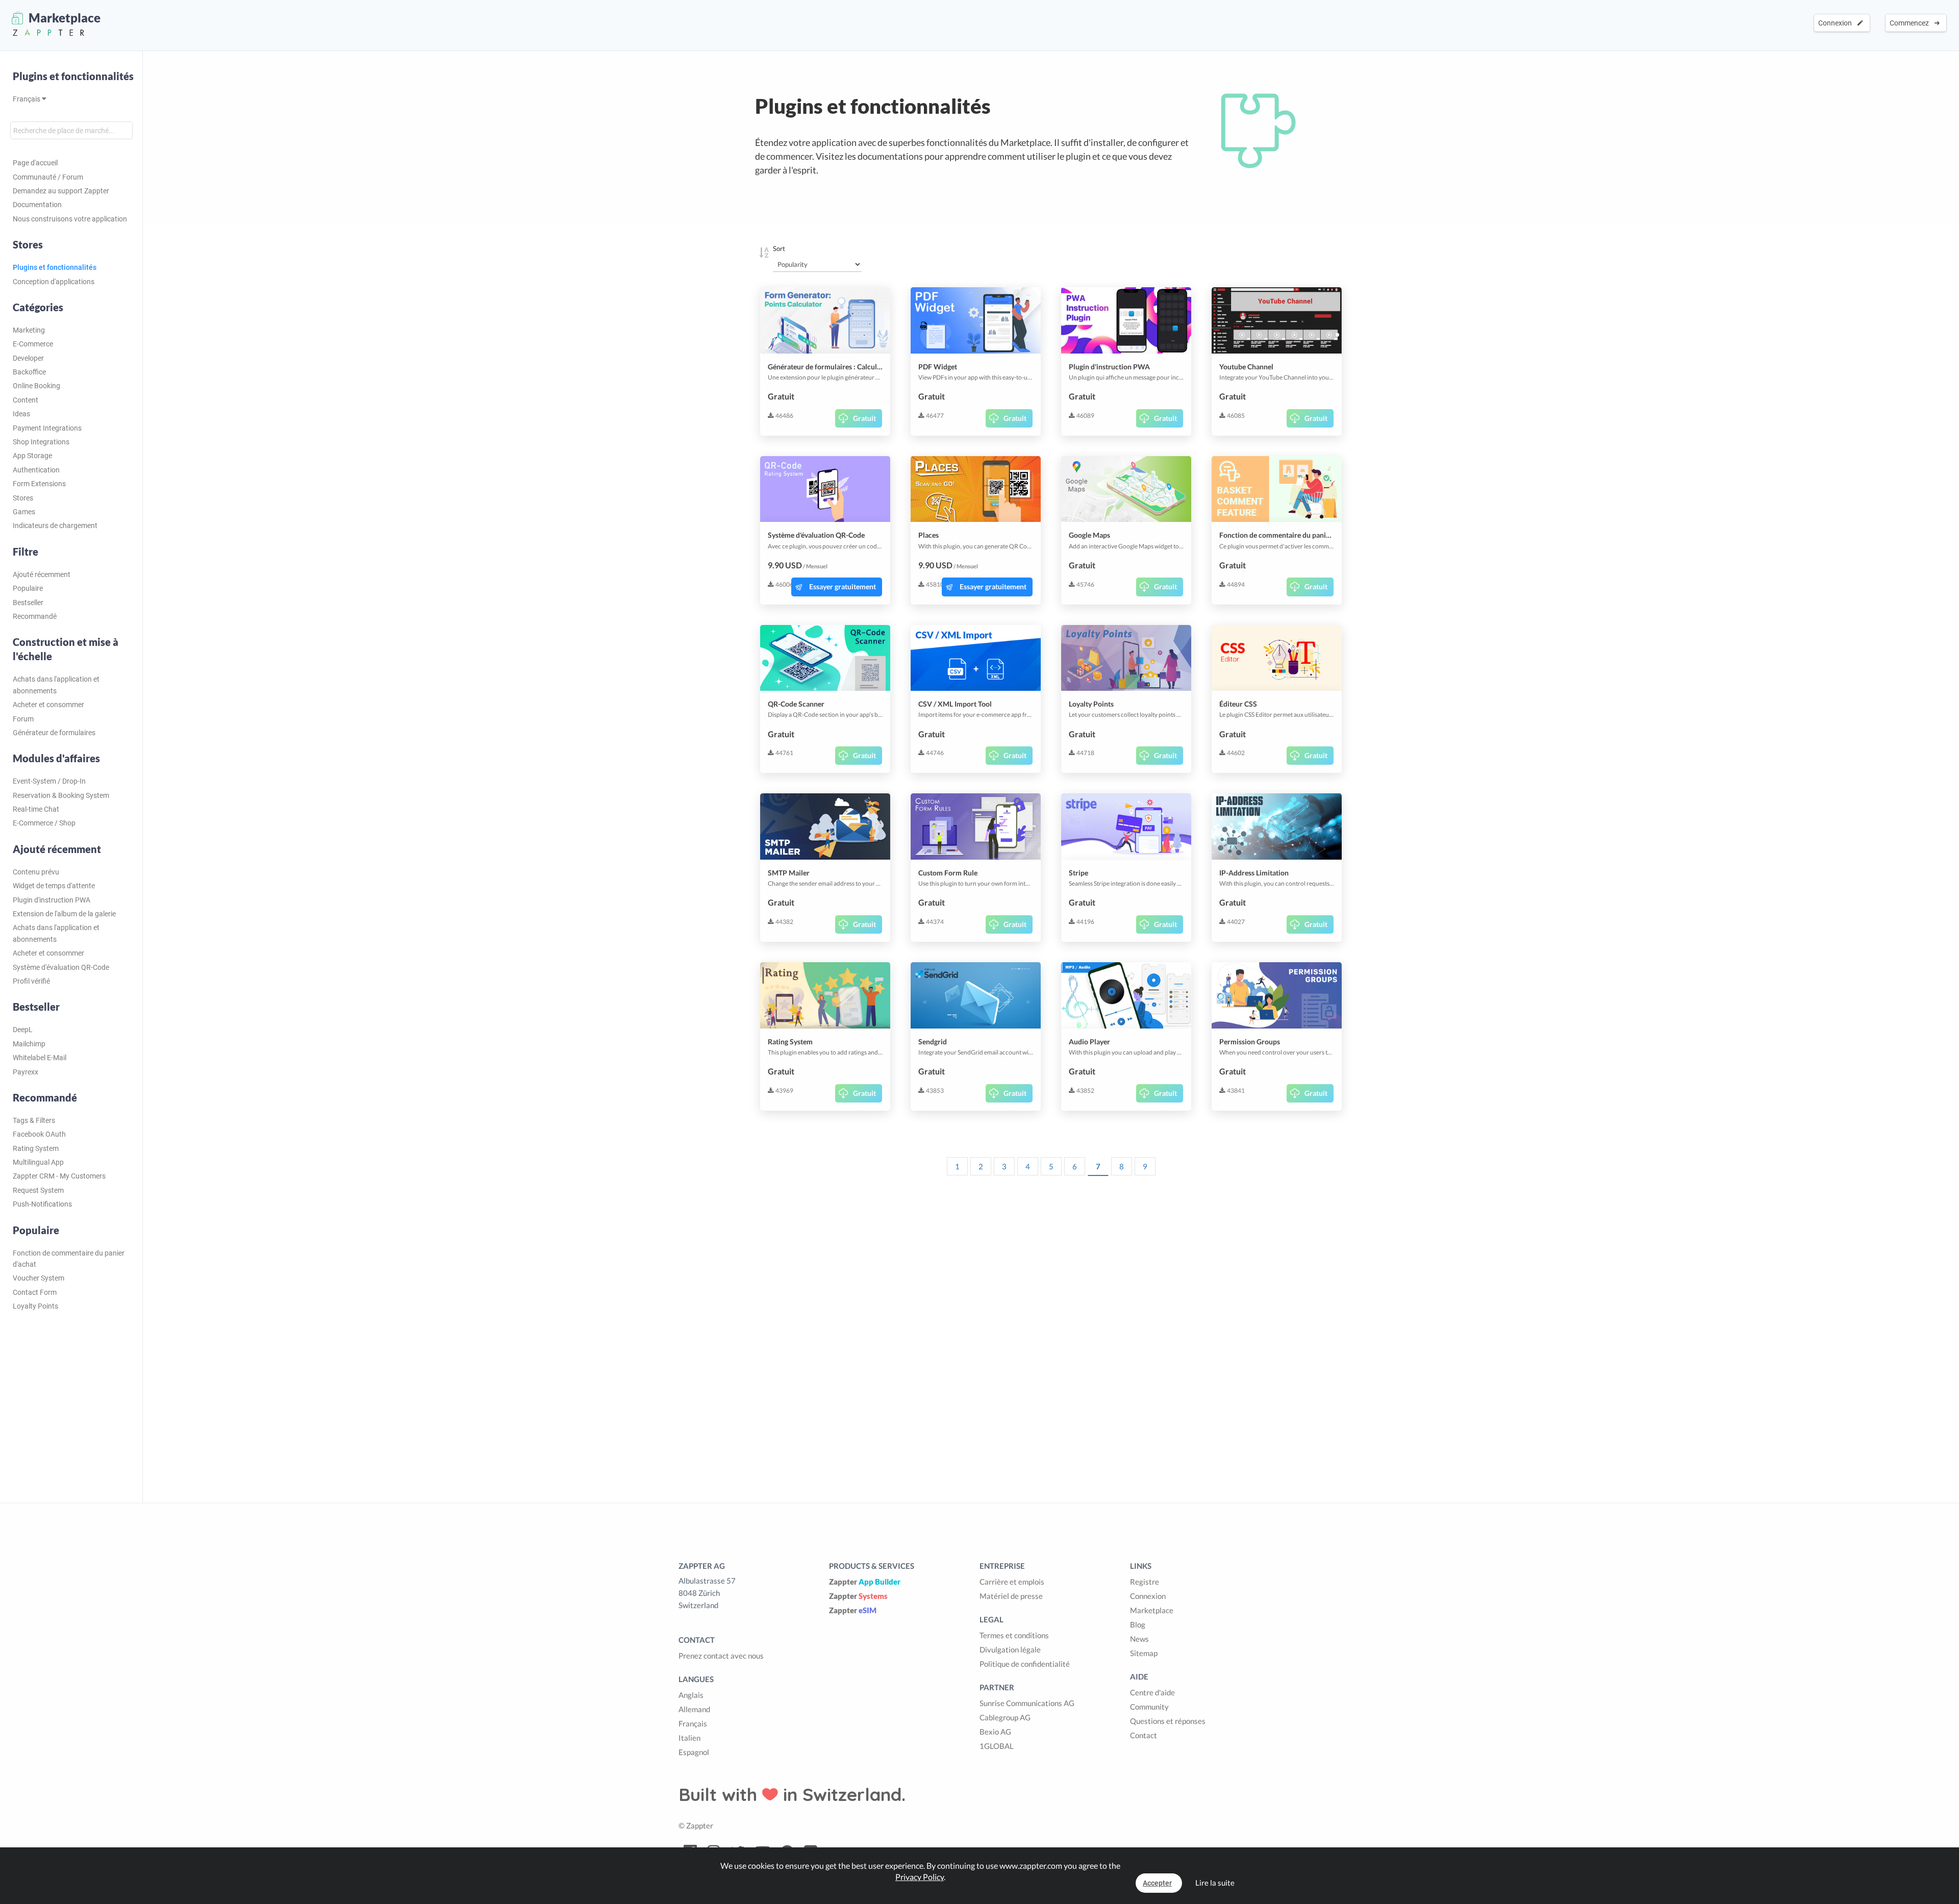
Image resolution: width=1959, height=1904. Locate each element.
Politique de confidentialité (1025, 1664)
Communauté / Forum (48, 177)
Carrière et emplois (1012, 1582)
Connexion (1837, 23)
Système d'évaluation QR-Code (61, 967)
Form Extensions (39, 484)
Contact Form (35, 1292)
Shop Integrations (41, 442)
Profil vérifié (31, 981)
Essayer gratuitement (843, 586)
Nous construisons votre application (70, 219)
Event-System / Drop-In (49, 781)
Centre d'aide (1152, 1692)
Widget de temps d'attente (54, 886)
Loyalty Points (35, 1306)
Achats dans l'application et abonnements (56, 685)
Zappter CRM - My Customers (59, 1176)
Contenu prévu (36, 872)
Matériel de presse (1011, 1596)
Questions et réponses (1168, 1721)
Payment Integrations (47, 428)
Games (24, 512)
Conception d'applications (54, 282)
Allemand (694, 1709)
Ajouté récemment (42, 574)
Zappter (865, 1582)
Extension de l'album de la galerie (64, 914)
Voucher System (39, 1278)
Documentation (37, 205)
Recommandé (35, 616)
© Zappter (696, 1825)
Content (26, 400)
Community (1149, 1707)
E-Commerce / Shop (44, 823)
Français (27, 99)
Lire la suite (1215, 1883)
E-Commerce (33, 344)
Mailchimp (29, 1044)
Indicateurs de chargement (55, 525)
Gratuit (864, 418)
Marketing (29, 330)
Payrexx (26, 1072)
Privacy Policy (920, 1877)
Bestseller (28, 603)
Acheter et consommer (48, 705)
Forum (23, 719)
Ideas (21, 414)
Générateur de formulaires (54, 733)
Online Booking (36, 386)
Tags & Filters (34, 1120)
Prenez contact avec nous (721, 1656)
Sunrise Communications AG (1027, 1703)
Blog (1138, 1624)
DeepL (23, 1030)
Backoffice (29, 372)
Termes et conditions (1014, 1635)
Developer (28, 358)
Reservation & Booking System (61, 795)
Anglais (691, 1695)
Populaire (28, 588)
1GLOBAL (997, 1746)
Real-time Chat (36, 809)
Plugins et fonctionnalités (73, 76)
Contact (1144, 1735)
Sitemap (1144, 1653)
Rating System (36, 1148)
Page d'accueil (35, 163)
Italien (689, 1738)
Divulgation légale (1010, 1649)
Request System (38, 1190)
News (1139, 1639)
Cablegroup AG (1005, 1717)
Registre (1145, 1582)
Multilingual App (38, 1162)
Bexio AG (995, 1732)
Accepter (1157, 1883)
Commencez (1911, 23)
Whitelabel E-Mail (40, 1058)
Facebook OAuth (39, 1134)
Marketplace (1152, 1610)
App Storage (32, 456)
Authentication (36, 470)
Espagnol (694, 1752)
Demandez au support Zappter (61, 191)
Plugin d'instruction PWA (52, 900)
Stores (23, 498)
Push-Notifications (42, 1204)
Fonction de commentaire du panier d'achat (69, 1259)
